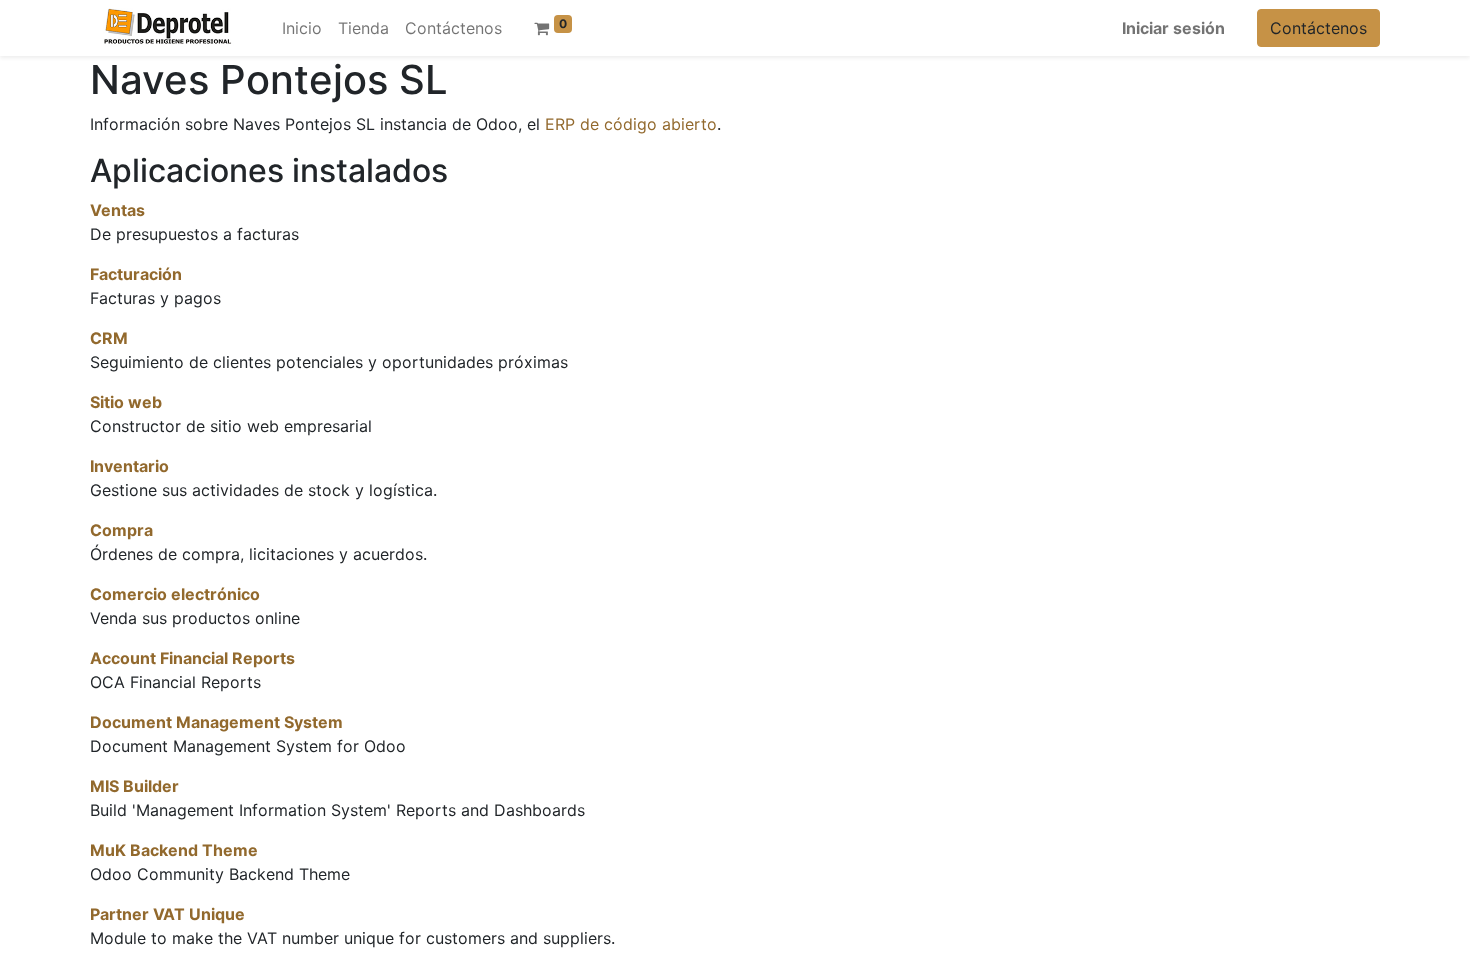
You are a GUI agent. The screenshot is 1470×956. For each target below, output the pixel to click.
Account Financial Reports (192, 658)
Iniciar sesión (1173, 28)
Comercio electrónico (175, 594)
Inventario (129, 466)
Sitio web (126, 402)
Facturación (136, 274)
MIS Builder (134, 786)
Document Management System (216, 722)
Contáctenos (1318, 28)
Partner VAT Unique (167, 914)
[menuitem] (302, 28)
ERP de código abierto (631, 124)
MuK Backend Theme (174, 850)
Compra (121, 530)
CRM (109, 338)
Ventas (117, 210)
